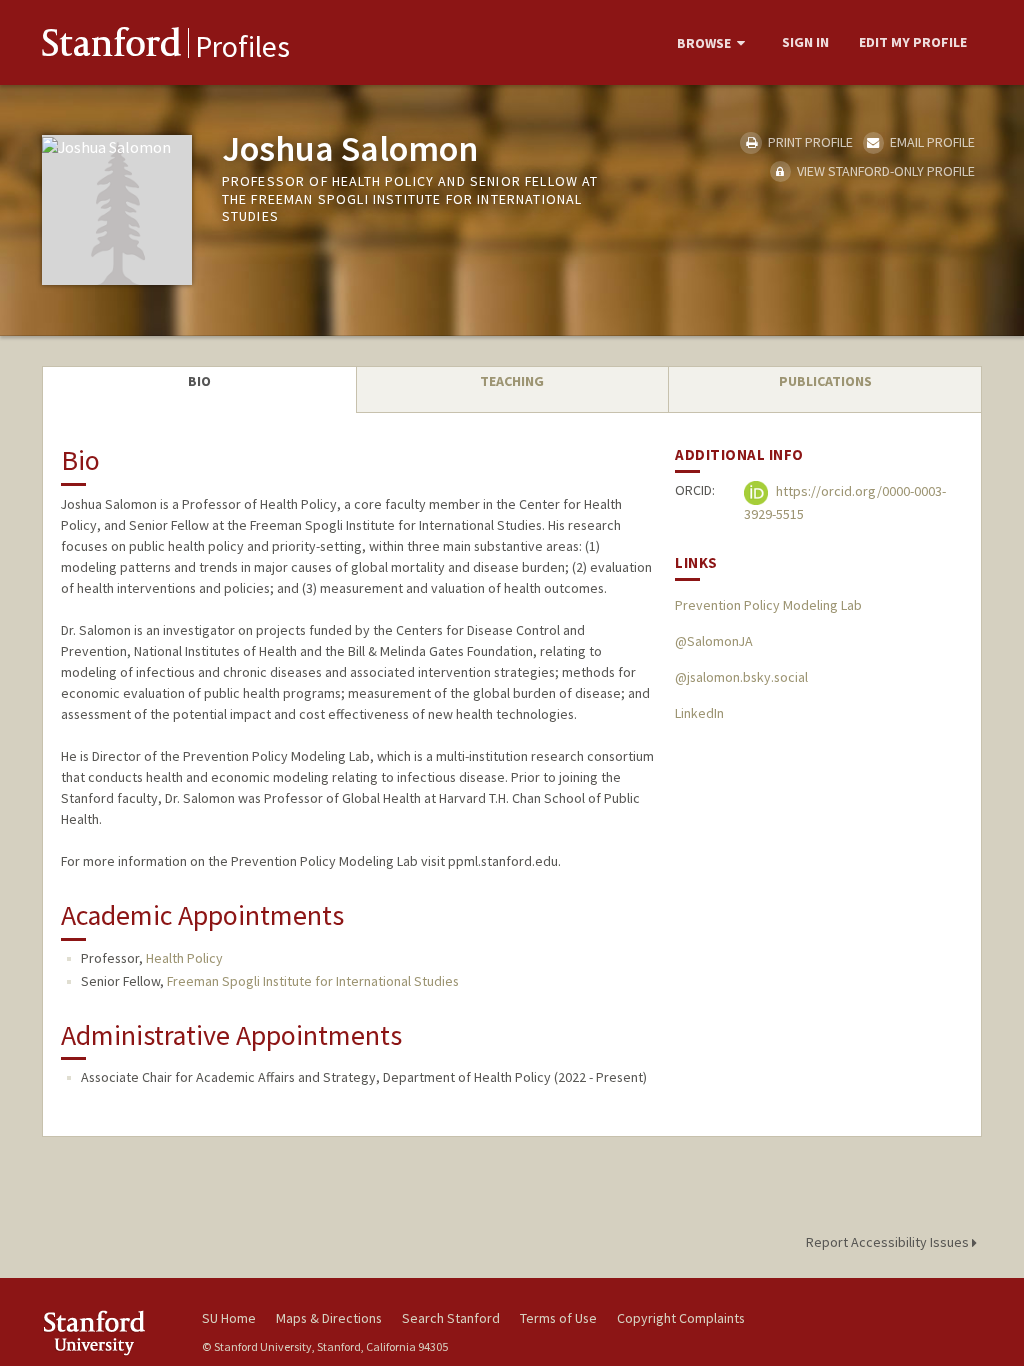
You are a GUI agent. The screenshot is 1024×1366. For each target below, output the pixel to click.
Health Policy (184, 958)
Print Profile (808, 142)
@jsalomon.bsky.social (741, 677)
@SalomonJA (714, 641)
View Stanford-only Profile (884, 171)
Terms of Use (558, 1318)
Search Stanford (451, 1318)
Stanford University (112, 1332)
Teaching (512, 381)
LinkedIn (699, 713)
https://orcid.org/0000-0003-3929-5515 (845, 503)
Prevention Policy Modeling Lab (768, 605)
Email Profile (931, 142)
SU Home (229, 1318)
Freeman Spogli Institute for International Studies (313, 981)
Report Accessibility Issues (889, 1242)
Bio (199, 381)
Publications (825, 381)
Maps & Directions (329, 1318)
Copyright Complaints (681, 1318)
